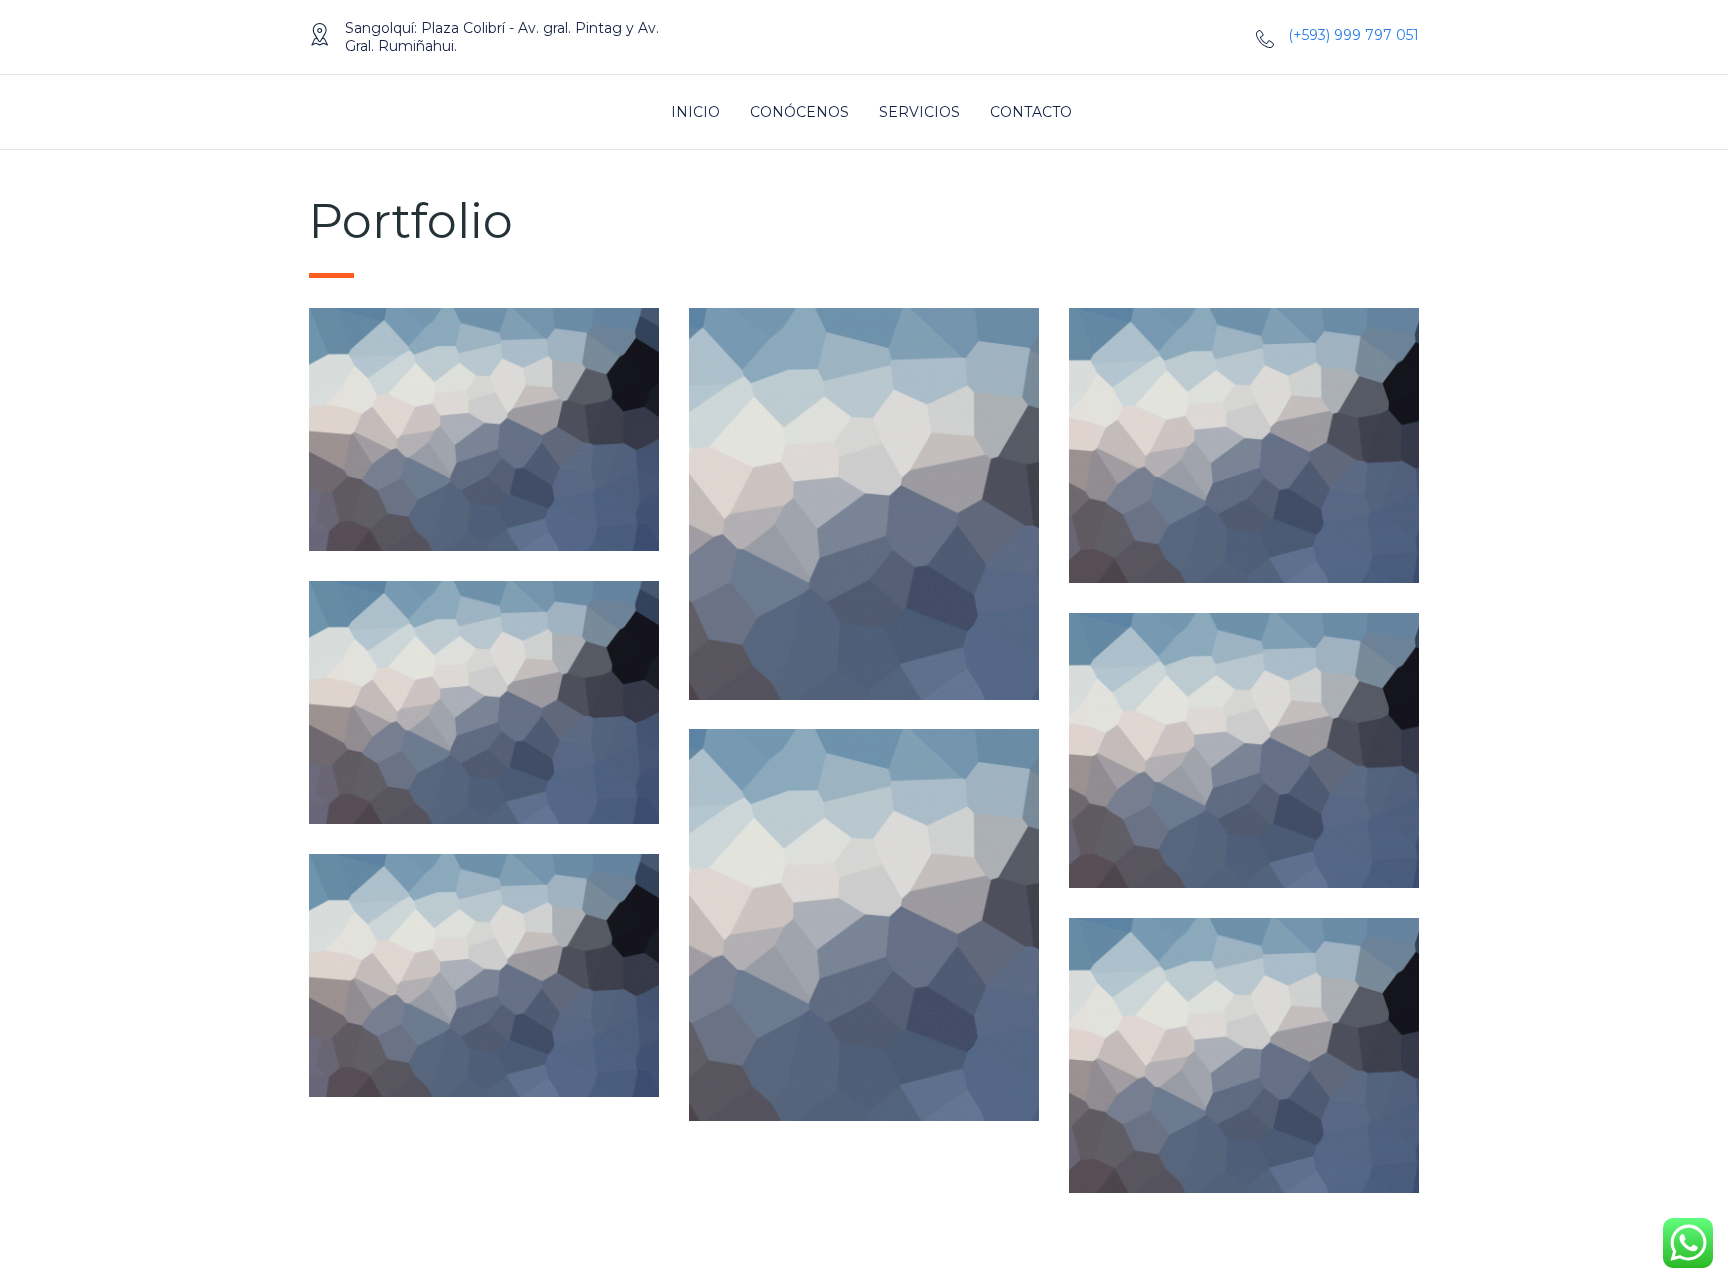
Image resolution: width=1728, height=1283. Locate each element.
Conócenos (799, 112)
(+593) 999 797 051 (1353, 35)
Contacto (1031, 112)
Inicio (695, 112)
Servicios (919, 112)
